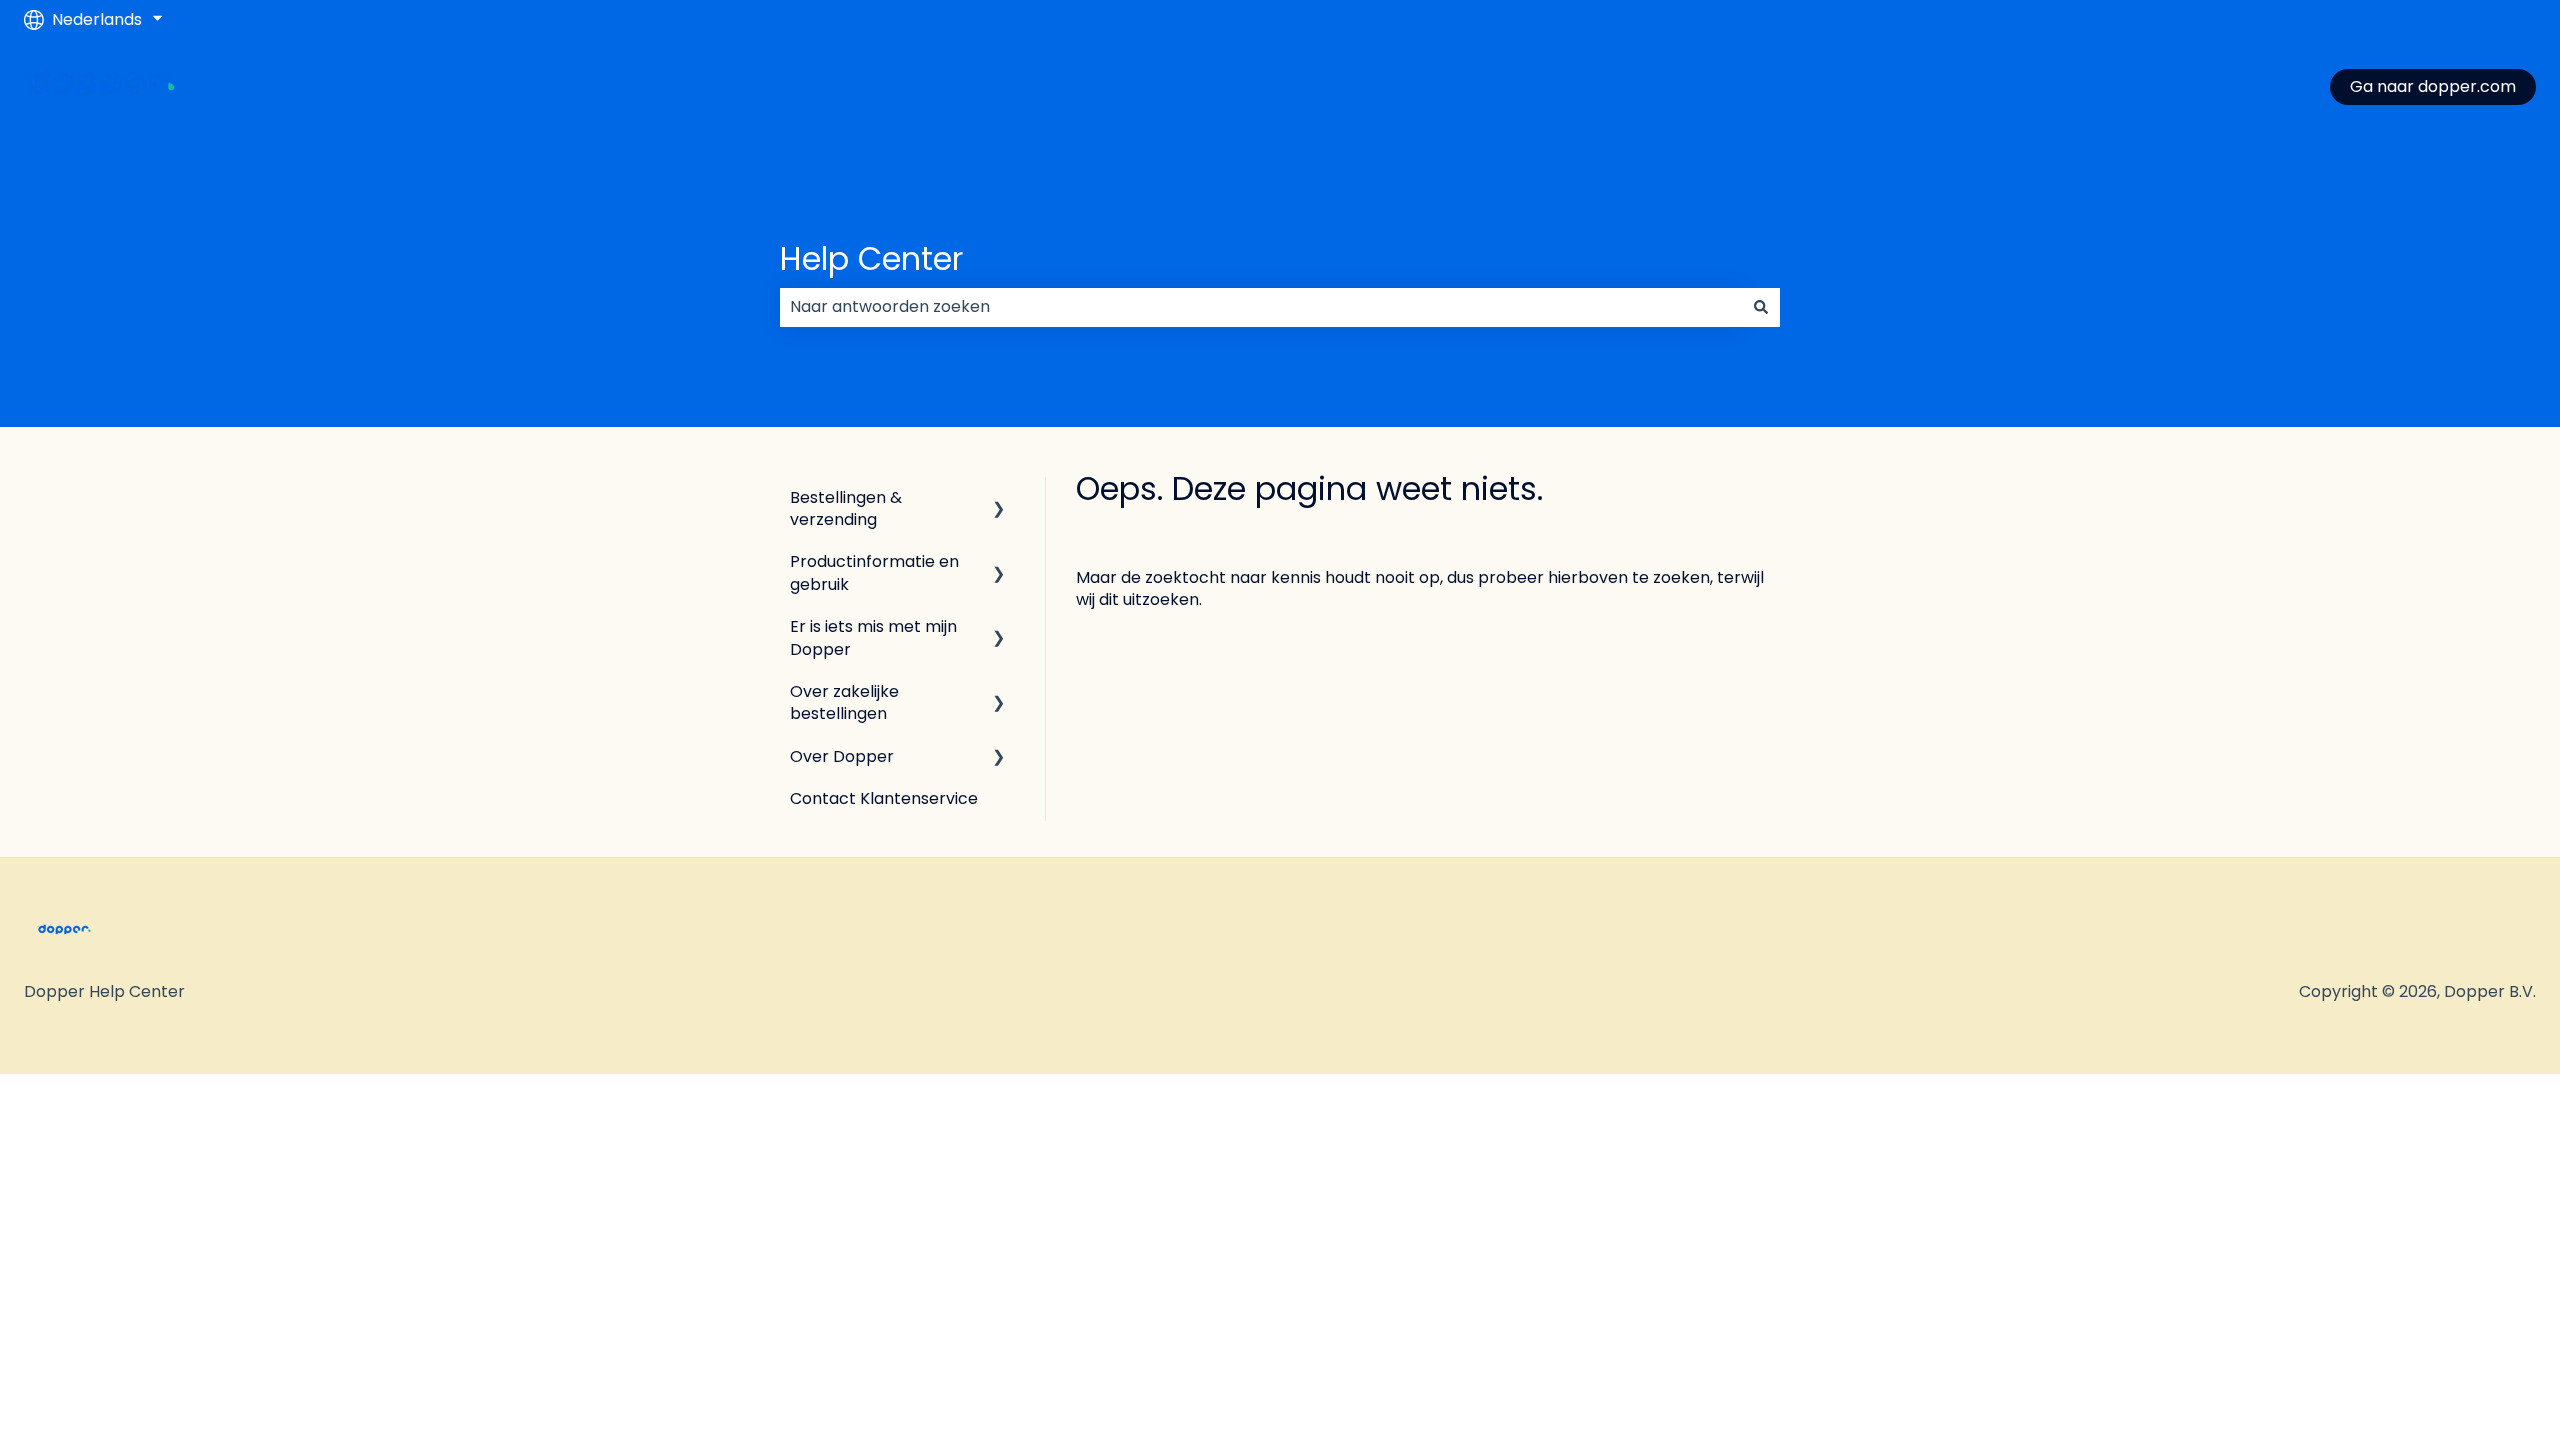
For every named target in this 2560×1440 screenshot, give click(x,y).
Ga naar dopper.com (2433, 86)
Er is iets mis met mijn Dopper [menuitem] (873, 637)
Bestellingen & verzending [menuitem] (846, 508)
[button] (999, 499)
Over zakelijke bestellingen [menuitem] (844, 702)
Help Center (871, 258)
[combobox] (1261, 307)
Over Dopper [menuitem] (842, 756)
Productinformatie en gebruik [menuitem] (874, 572)
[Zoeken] (1761, 307)
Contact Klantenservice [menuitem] (884, 798)
